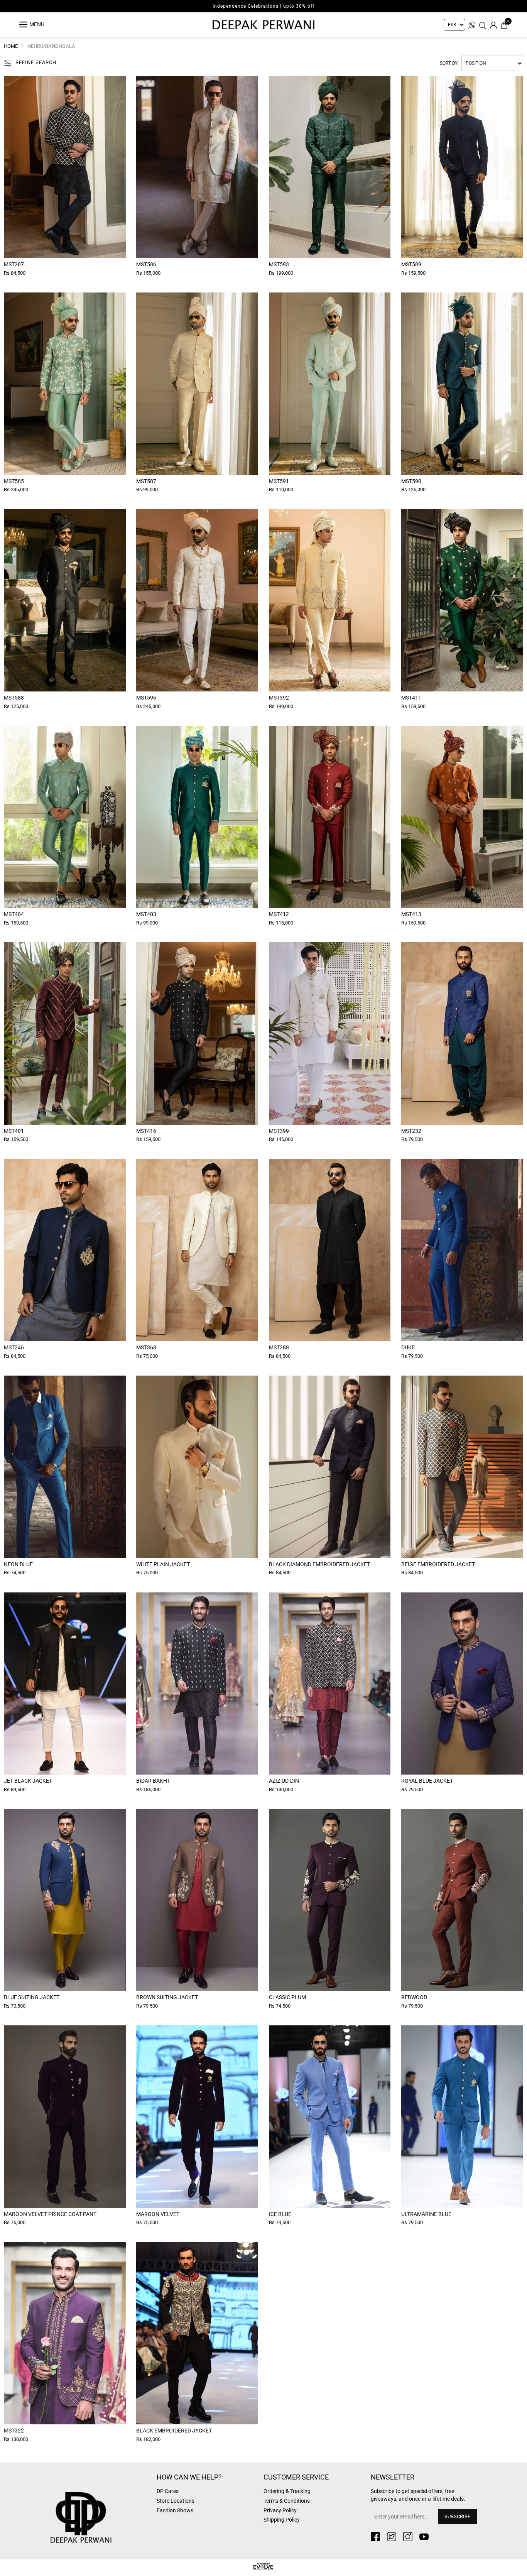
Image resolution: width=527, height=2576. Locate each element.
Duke (408, 1347)
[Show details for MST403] (197, 817)
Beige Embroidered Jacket (438, 1564)
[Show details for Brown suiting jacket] (197, 1900)
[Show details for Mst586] (197, 167)
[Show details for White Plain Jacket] (197, 1467)
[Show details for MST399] (330, 1033)
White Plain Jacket (163, 1564)
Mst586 (146, 264)
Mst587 (146, 481)
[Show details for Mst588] (65, 600)
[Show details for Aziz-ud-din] (330, 1684)
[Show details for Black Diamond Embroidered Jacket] (330, 1467)
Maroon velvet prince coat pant (50, 2214)
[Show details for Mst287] (65, 167)
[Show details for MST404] (65, 817)
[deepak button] (100, 2505)
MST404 (14, 914)
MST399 (279, 1131)
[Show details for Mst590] (462, 384)
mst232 (411, 1131)
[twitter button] (392, 2537)
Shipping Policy (282, 2520)
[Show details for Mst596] (197, 600)
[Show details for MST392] (330, 600)
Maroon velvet (158, 2214)
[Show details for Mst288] (330, 1250)
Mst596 (146, 698)
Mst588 (14, 698)
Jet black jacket (28, 1781)
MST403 (146, 914)
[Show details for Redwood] (462, 1900)
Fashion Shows (175, 2510)
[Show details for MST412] (330, 817)
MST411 (411, 698)
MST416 (146, 1131)
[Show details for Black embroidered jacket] (197, 2333)
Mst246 (14, 1347)
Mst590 (411, 481)
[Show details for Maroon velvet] (197, 2116)
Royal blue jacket (427, 1781)
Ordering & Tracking (287, 2491)
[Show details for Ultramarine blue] (462, 2116)
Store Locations (176, 2501)
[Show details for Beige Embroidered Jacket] (462, 1467)
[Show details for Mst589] (462, 167)
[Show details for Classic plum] (330, 1900)
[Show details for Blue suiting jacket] (65, 1900)
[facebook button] (375, 2537)
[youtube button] (424, 2537)
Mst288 (279, 1347)
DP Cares (168, 2491)
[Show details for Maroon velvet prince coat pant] (65, 2116)
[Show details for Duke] (462, 1250)
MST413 (411, 914)
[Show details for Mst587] (197, 384)
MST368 (146, 1347)
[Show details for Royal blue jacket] (462, 1684)
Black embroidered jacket (174, 2431)
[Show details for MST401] (65, 1033)
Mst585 (14, 481)
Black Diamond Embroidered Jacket (319, 1564)
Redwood (414, 1997)
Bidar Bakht (153, 1781)
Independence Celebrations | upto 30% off (263, 6)
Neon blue (18, 1564)
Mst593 (279, 264)
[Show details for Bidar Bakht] (197, 1684)
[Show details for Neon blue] (65, 1467)
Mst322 (14, 2431)
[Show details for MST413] (462, 817)
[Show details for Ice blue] (330, 2116)
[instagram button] (408, 2537)
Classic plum (287, 1997)
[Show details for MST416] (197, 1033)
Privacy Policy (280, 2510)
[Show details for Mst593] (330, 167)
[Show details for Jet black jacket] (65, 1684)
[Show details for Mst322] (65, 2333)
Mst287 (14, 264)
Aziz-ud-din (284, 1781)
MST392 (279, 698)
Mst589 (411, 264)
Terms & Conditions (287, 2501)
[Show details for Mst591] (330, 384)
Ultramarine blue (426, 2214)
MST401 (14, 1131)
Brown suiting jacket (167, 1997)
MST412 (279, 914)
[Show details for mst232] (462, 1033)
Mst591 (279, 481)
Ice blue (280, 2214)
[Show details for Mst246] (65, 1250)
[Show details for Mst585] (65, 384)
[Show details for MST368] (197, 1250)
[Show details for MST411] (462, 600)
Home (11, 46)
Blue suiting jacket (32, 1997)
